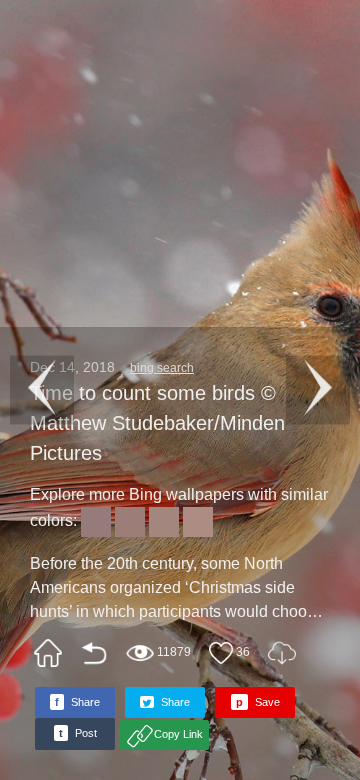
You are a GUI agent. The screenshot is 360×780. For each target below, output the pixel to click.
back (94, 653)
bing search (162, 368)
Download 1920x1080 (282, 653)
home (48, 653)
